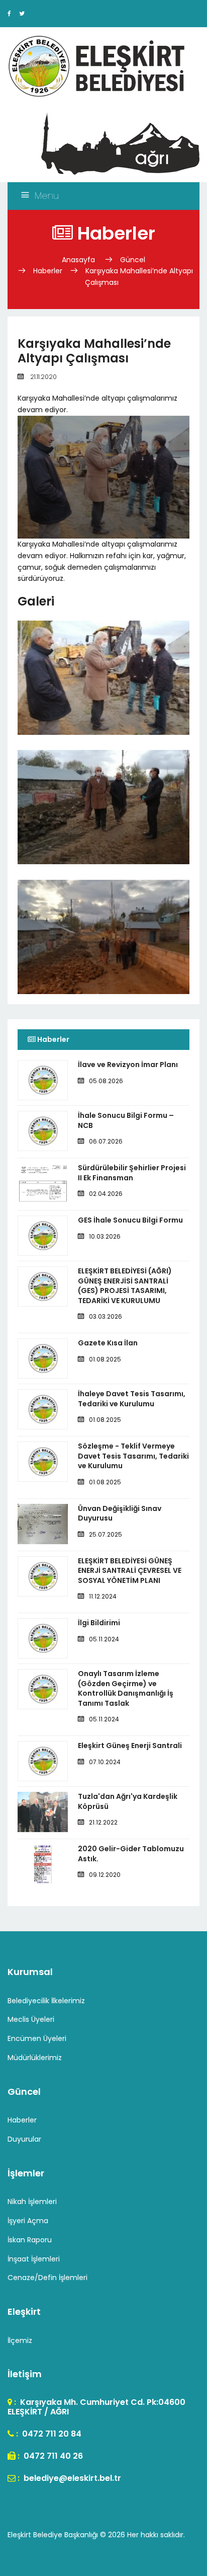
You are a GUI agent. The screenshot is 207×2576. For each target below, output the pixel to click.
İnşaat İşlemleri (34, 2259)
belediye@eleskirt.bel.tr (71, 2478)
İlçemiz (20, 2340)
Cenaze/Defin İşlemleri (47, 2278)
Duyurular (24, 2139)
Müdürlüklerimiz (35, 2058)
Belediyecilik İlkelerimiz (46, 2001)
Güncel (133, 260)
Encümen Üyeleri (37, 2038)
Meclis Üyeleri (31, 2019)
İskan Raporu (30, 2240)
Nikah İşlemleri (32, 2202)
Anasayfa (79, 260)
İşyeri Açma (28, 2221)
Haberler (48, 271)
